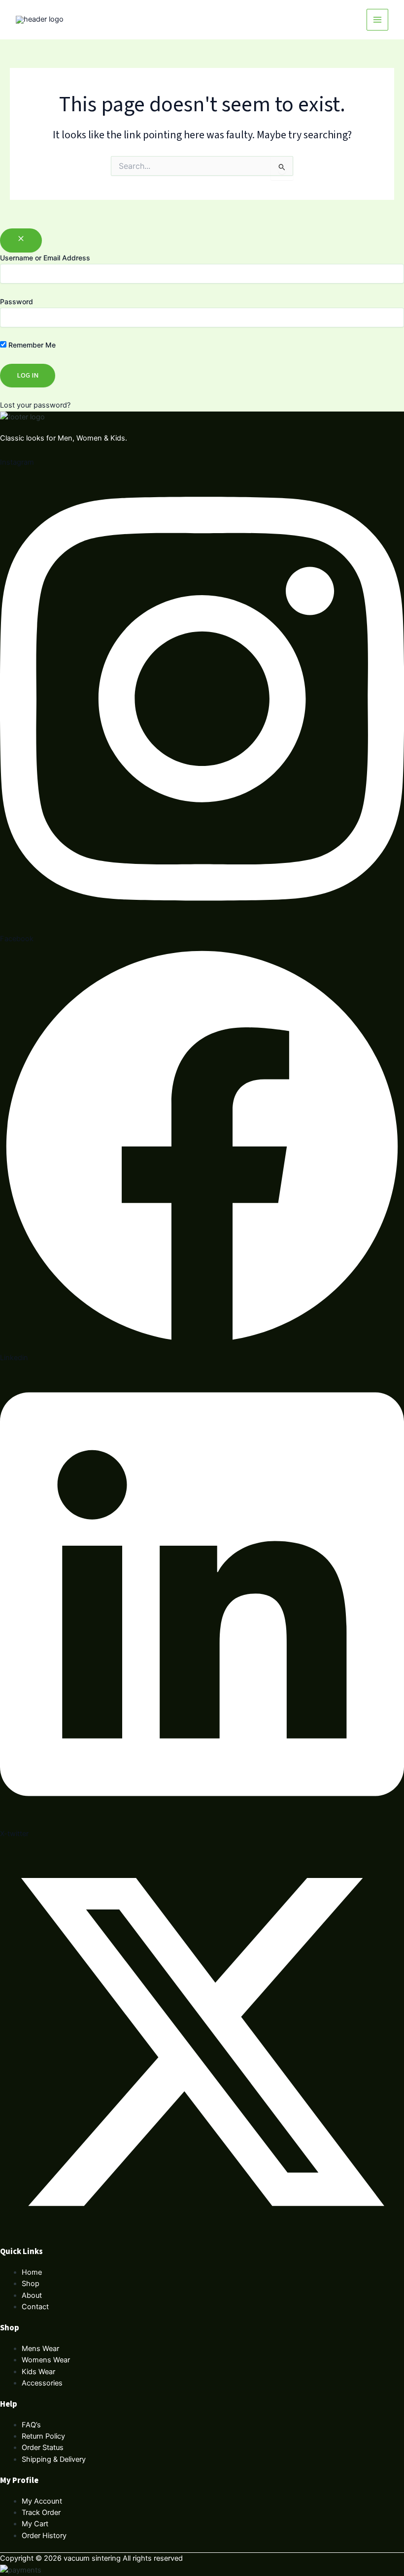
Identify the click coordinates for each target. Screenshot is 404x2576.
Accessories (42, 2383)
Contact (35, 2307)
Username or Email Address (45, 258)
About (32, 2295)
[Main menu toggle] (377, 20)
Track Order (41, 2512)
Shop (31, 2284)
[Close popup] (21, 240)
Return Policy (43, 2436)
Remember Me (31, 345)
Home (32, 2272)
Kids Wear (38, 2372)
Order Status (43, 2448)
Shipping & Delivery (54, 2459)
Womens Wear (46, 2360)
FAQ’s (31, 2425)
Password (17, 302)
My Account (42, 2501)
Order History (44, 2536)
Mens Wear (40, 2349)
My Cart (35, 2524)
